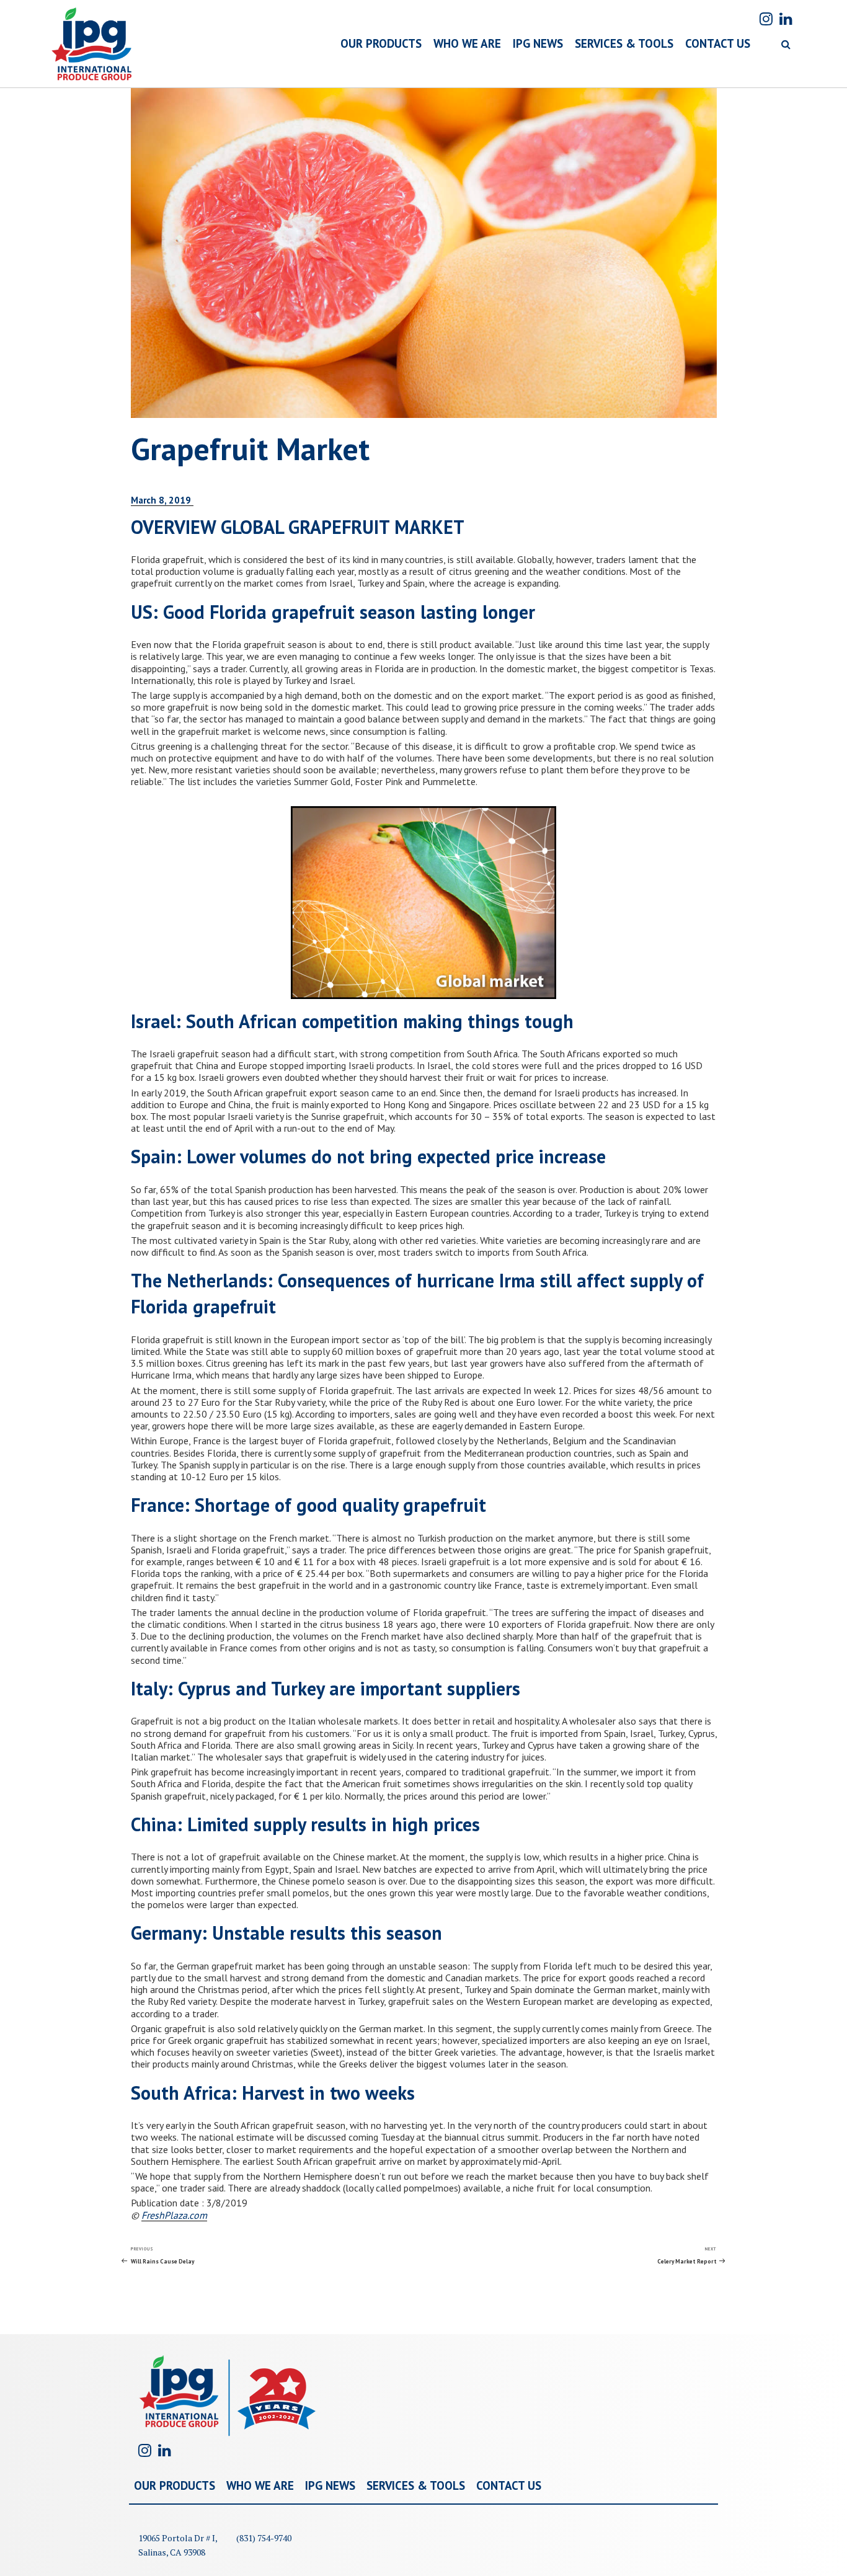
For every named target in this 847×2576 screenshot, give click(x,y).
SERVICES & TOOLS (624, 43)
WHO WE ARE (467, 43)
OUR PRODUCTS (381, 43)
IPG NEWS (538, 43)
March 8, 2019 (162, 500)
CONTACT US (718, 43)
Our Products (175, 2485)
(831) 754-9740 (264, 2538)
